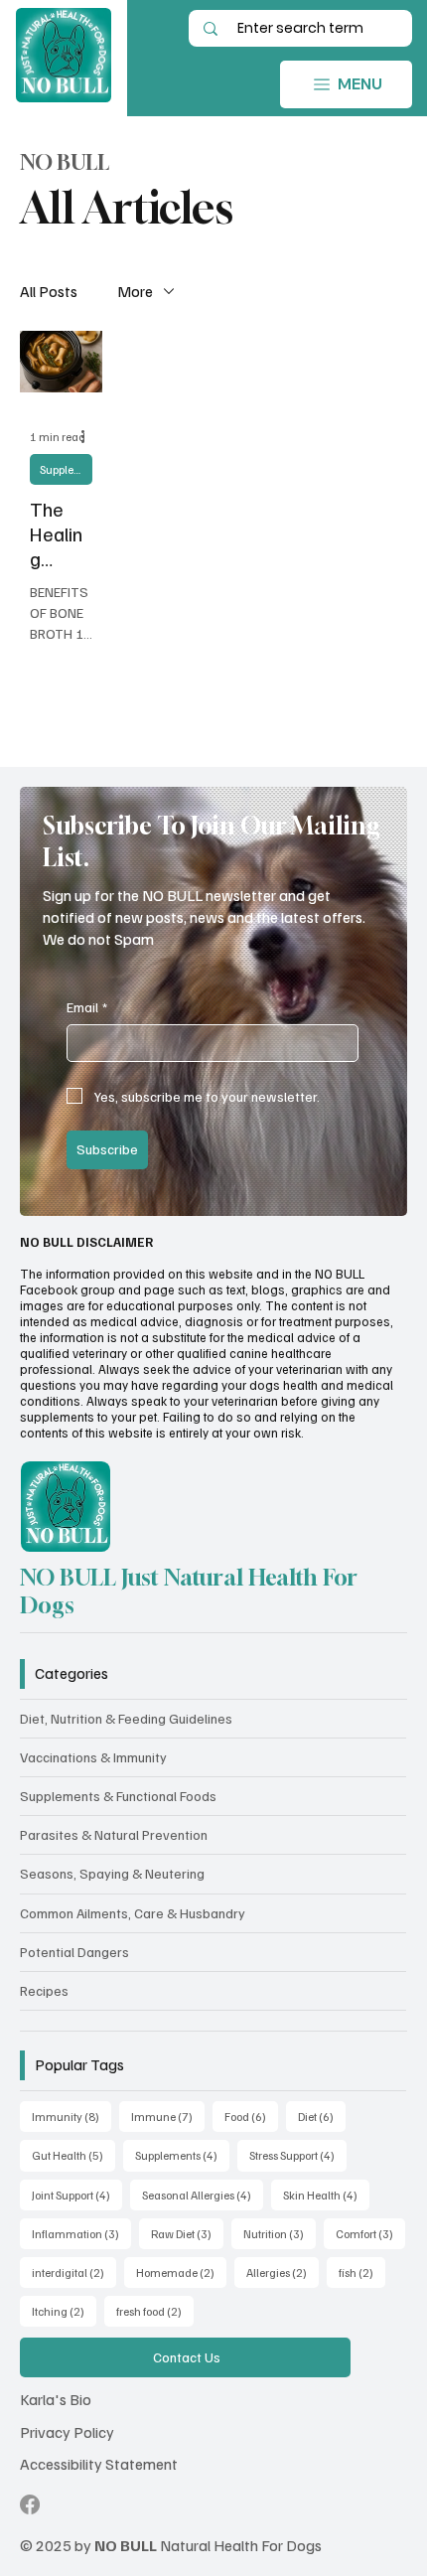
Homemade (181, 2272)
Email (87, 1007)
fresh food (155, 2311)
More (135, 291)
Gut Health (73, 2155)
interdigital (74, 2272)
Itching (64, 2311)
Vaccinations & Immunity (93, 1757)
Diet (322, 2116)
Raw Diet (187, 2233)
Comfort (370, 2233)
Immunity (71, 2116)
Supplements (182, 2155)
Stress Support (298, 2155)
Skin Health (326, 2195)
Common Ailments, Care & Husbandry (133, 1913)
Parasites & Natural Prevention (114, 1834)
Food (251, 2116)
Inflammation (81, 2233)
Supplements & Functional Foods (66, 469)
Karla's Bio (56, 2399)
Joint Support (77, 2195)
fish (362, 2272)
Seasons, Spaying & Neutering (112, 1873)
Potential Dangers (74, 1952)
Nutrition (280, 2233)
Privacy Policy (67, 2432)
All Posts (49, 291)
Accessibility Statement (99, 2464)
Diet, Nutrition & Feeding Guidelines (126, 1718)
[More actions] (89, 437)
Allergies (283, 2272)
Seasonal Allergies (203, 2195)
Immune (168, 2116)
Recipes (44, 1990)
